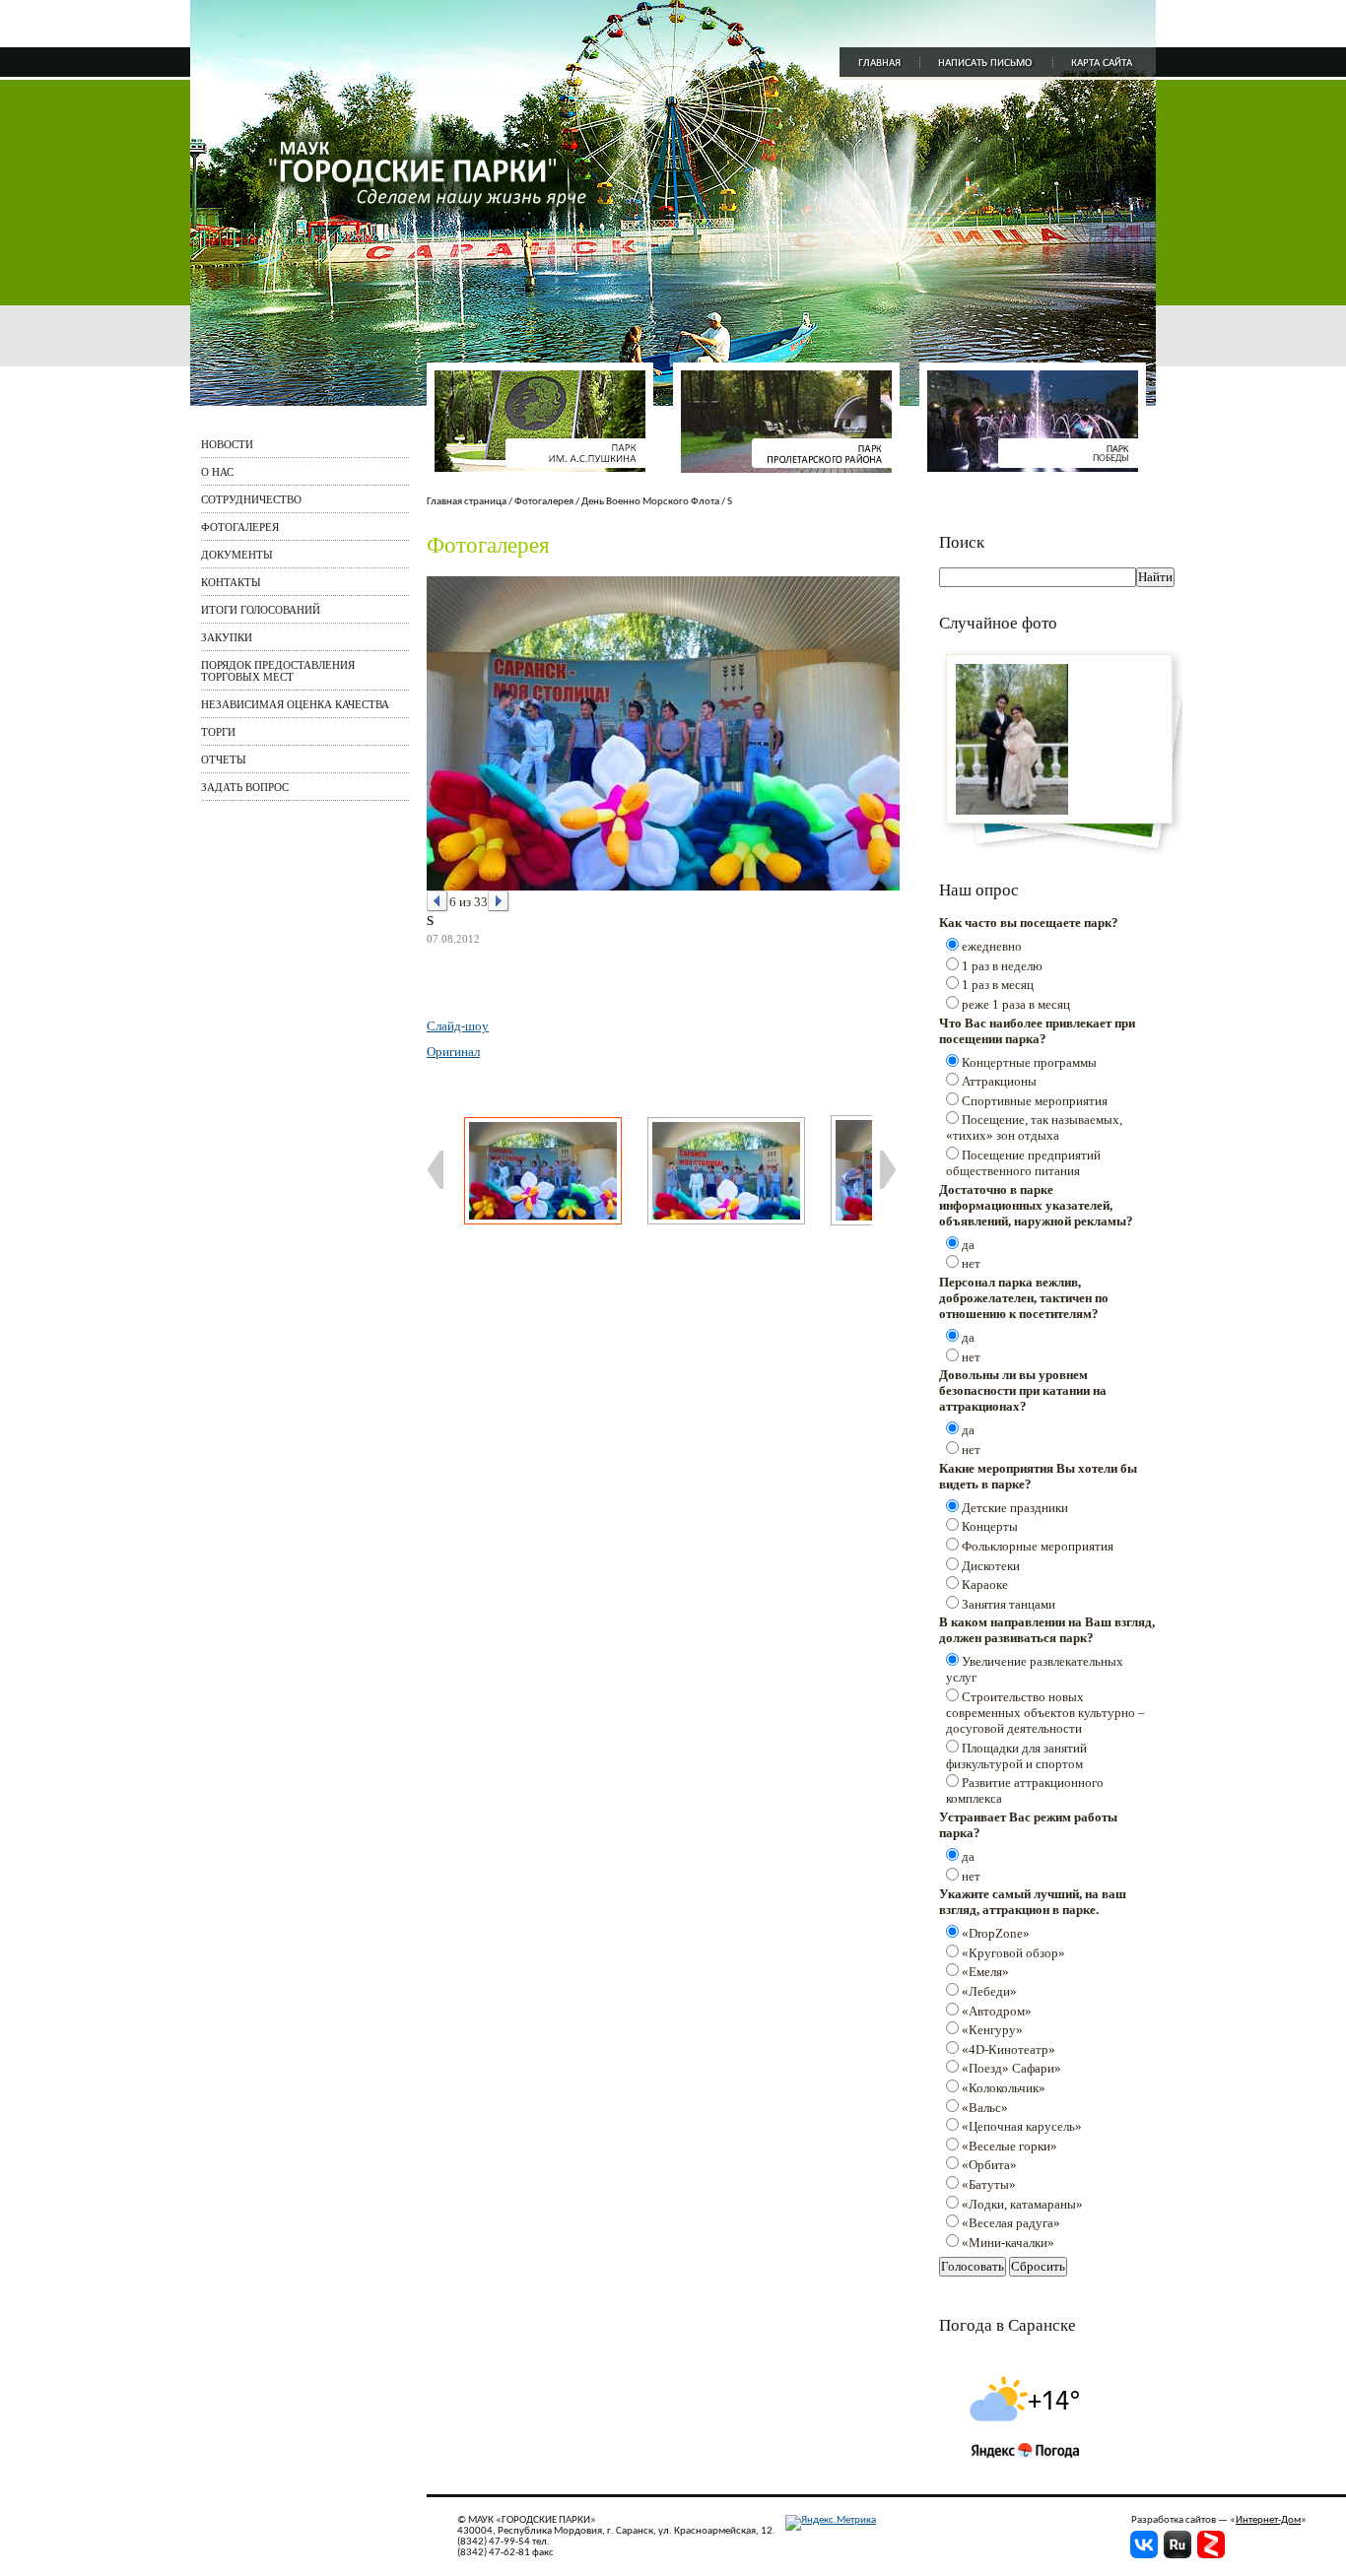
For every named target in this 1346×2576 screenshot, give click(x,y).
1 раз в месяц (998, 985)
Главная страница (467, 502)
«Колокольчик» (1004, 2088)
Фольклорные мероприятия (1038, 1546)
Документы (237, 555)
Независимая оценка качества (295, 704)
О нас (217, 472)
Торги (218, 732)
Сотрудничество (251, 499)
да (968, 1245)
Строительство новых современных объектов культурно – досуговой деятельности (1045, 1713)
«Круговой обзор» (1013, 1953)
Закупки (227, 637)
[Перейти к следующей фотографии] (499, 902)
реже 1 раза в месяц (1016, 1004)
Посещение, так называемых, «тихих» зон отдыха (1034, 1127)
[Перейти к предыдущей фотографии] (438, 902)
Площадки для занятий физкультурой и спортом (1016, 1756)
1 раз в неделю (1002, 966)
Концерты (990, 1526)
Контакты (231, 582)
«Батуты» (989, 2184)
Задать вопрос (245, 787)
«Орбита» (989, 2165)
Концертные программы (1029, 1062)
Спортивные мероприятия (1035, 1101)
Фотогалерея (240, 527)
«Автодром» (997, 2011)
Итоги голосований (261, 610)
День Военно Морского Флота (650, 502)
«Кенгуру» (992, 2030)
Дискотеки (991, 1566)
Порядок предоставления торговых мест (278, 671)
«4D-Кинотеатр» (1009, 2049)
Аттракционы (999, 1081)
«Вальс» (985, 2108)
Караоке (985, 1585)
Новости (227, 444)
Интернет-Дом (1268, 2520)
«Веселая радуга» (1011, 2223)
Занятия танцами (1009, 1604)
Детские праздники (1015, 1508)
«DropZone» (996, 1933)
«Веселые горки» (1009, 2146)
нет (971, 1263)
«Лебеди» (989, 1991)
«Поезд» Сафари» (1011, 2068)
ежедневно (992, 946)
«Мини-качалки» (1008, 2243)
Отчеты (224, 760)
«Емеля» (985, 1972)
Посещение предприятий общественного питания (1023, 1163)
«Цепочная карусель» (1022, 2126)
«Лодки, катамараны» (1022, 2204)
